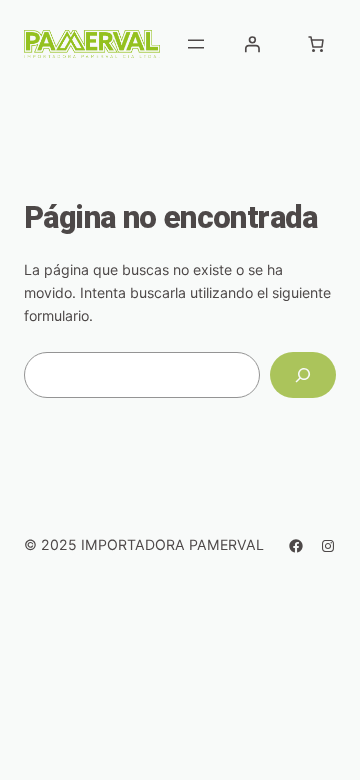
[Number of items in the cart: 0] (316, 44)
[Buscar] (303, 375)
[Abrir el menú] (196, 44)
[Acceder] (252, 44)
